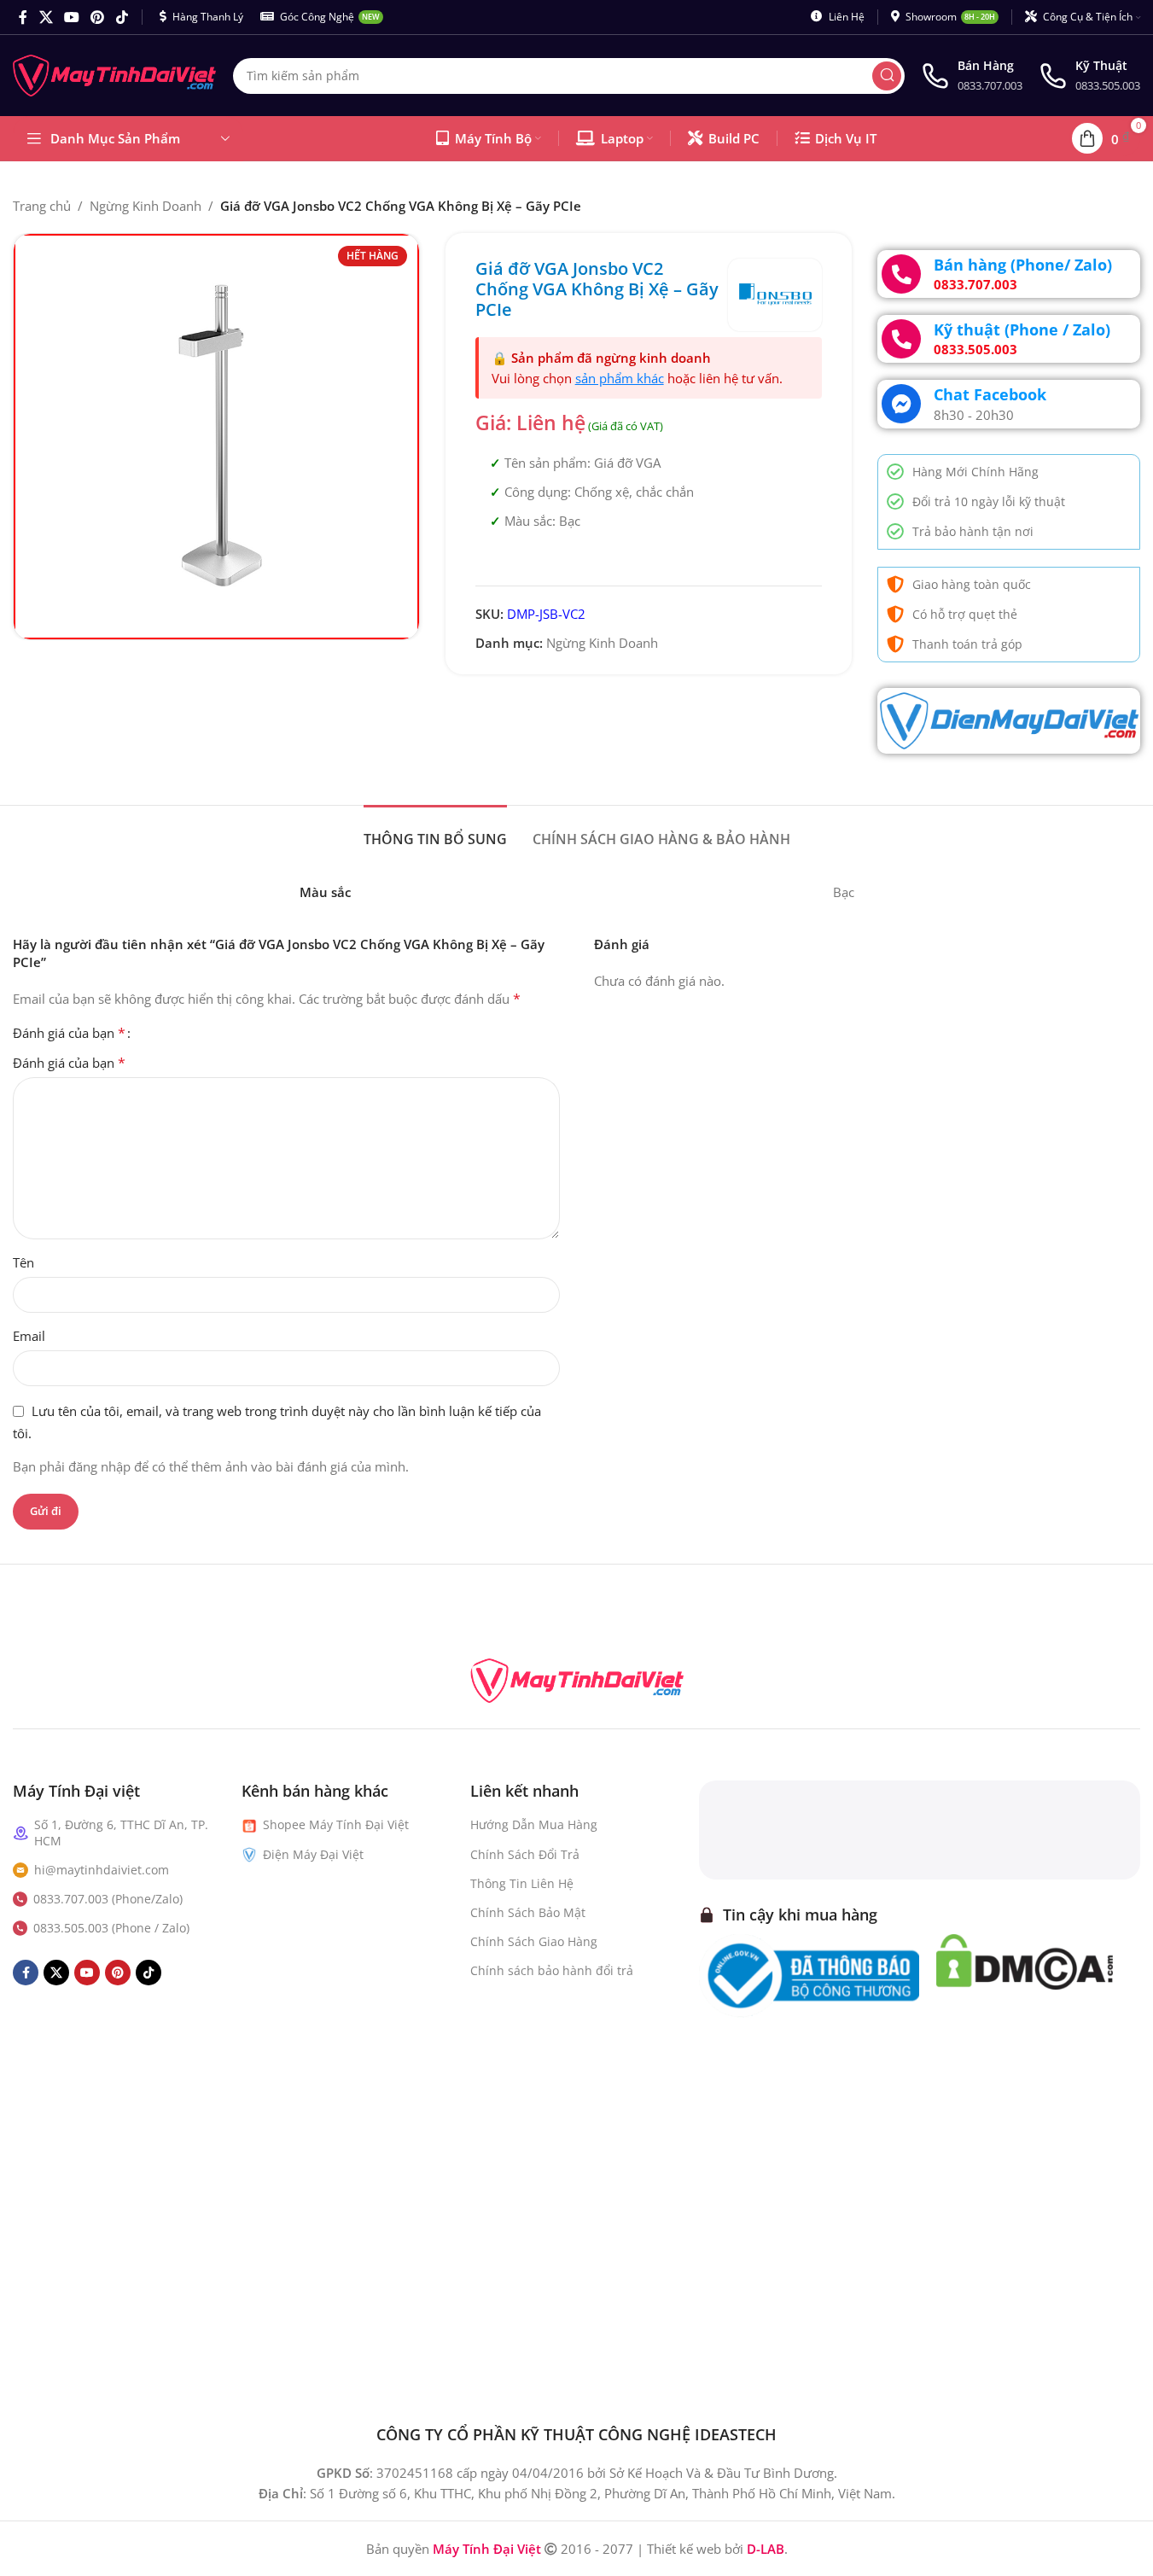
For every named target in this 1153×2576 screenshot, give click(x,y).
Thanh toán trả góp (967, 644)
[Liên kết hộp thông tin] (972, 76)
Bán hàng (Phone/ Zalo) (1023, 265)
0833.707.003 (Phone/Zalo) (108, 1899)
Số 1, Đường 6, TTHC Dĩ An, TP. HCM (121, 1832)
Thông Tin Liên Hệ (522, 1883)
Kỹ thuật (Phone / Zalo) (1022, 329)
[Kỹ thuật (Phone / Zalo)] (901, 339)
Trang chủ (42, 206)
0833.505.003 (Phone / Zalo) (111, 1928)
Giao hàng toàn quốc (972, 584)
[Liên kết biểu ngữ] (1009, 721)
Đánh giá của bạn (69, 1033)
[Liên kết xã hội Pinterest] (98, 17)
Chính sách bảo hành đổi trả (552, 1970)
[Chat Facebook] (901, 404)
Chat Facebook (990, 394)
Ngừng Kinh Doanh (146, 206)
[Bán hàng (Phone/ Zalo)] (901, 274)
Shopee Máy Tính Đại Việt (336, 1824)
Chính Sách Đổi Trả (525, 1854)
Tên (23, 1262)
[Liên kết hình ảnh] (577, 1679)
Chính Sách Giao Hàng (534, 1941)
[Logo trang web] (114, 74)
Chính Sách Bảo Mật (528, 1912)
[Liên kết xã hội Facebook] (23, 17)
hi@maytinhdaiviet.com (102, 1870)
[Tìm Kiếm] (887, 76)
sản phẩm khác (620, 378)
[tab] (435, 831)
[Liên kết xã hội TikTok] (122, 17)
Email (29, 1336)
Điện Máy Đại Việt (313, 1854)
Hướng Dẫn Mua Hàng (534, 1824)
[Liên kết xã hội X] (46, 17)
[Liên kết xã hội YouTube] (71, 17)
